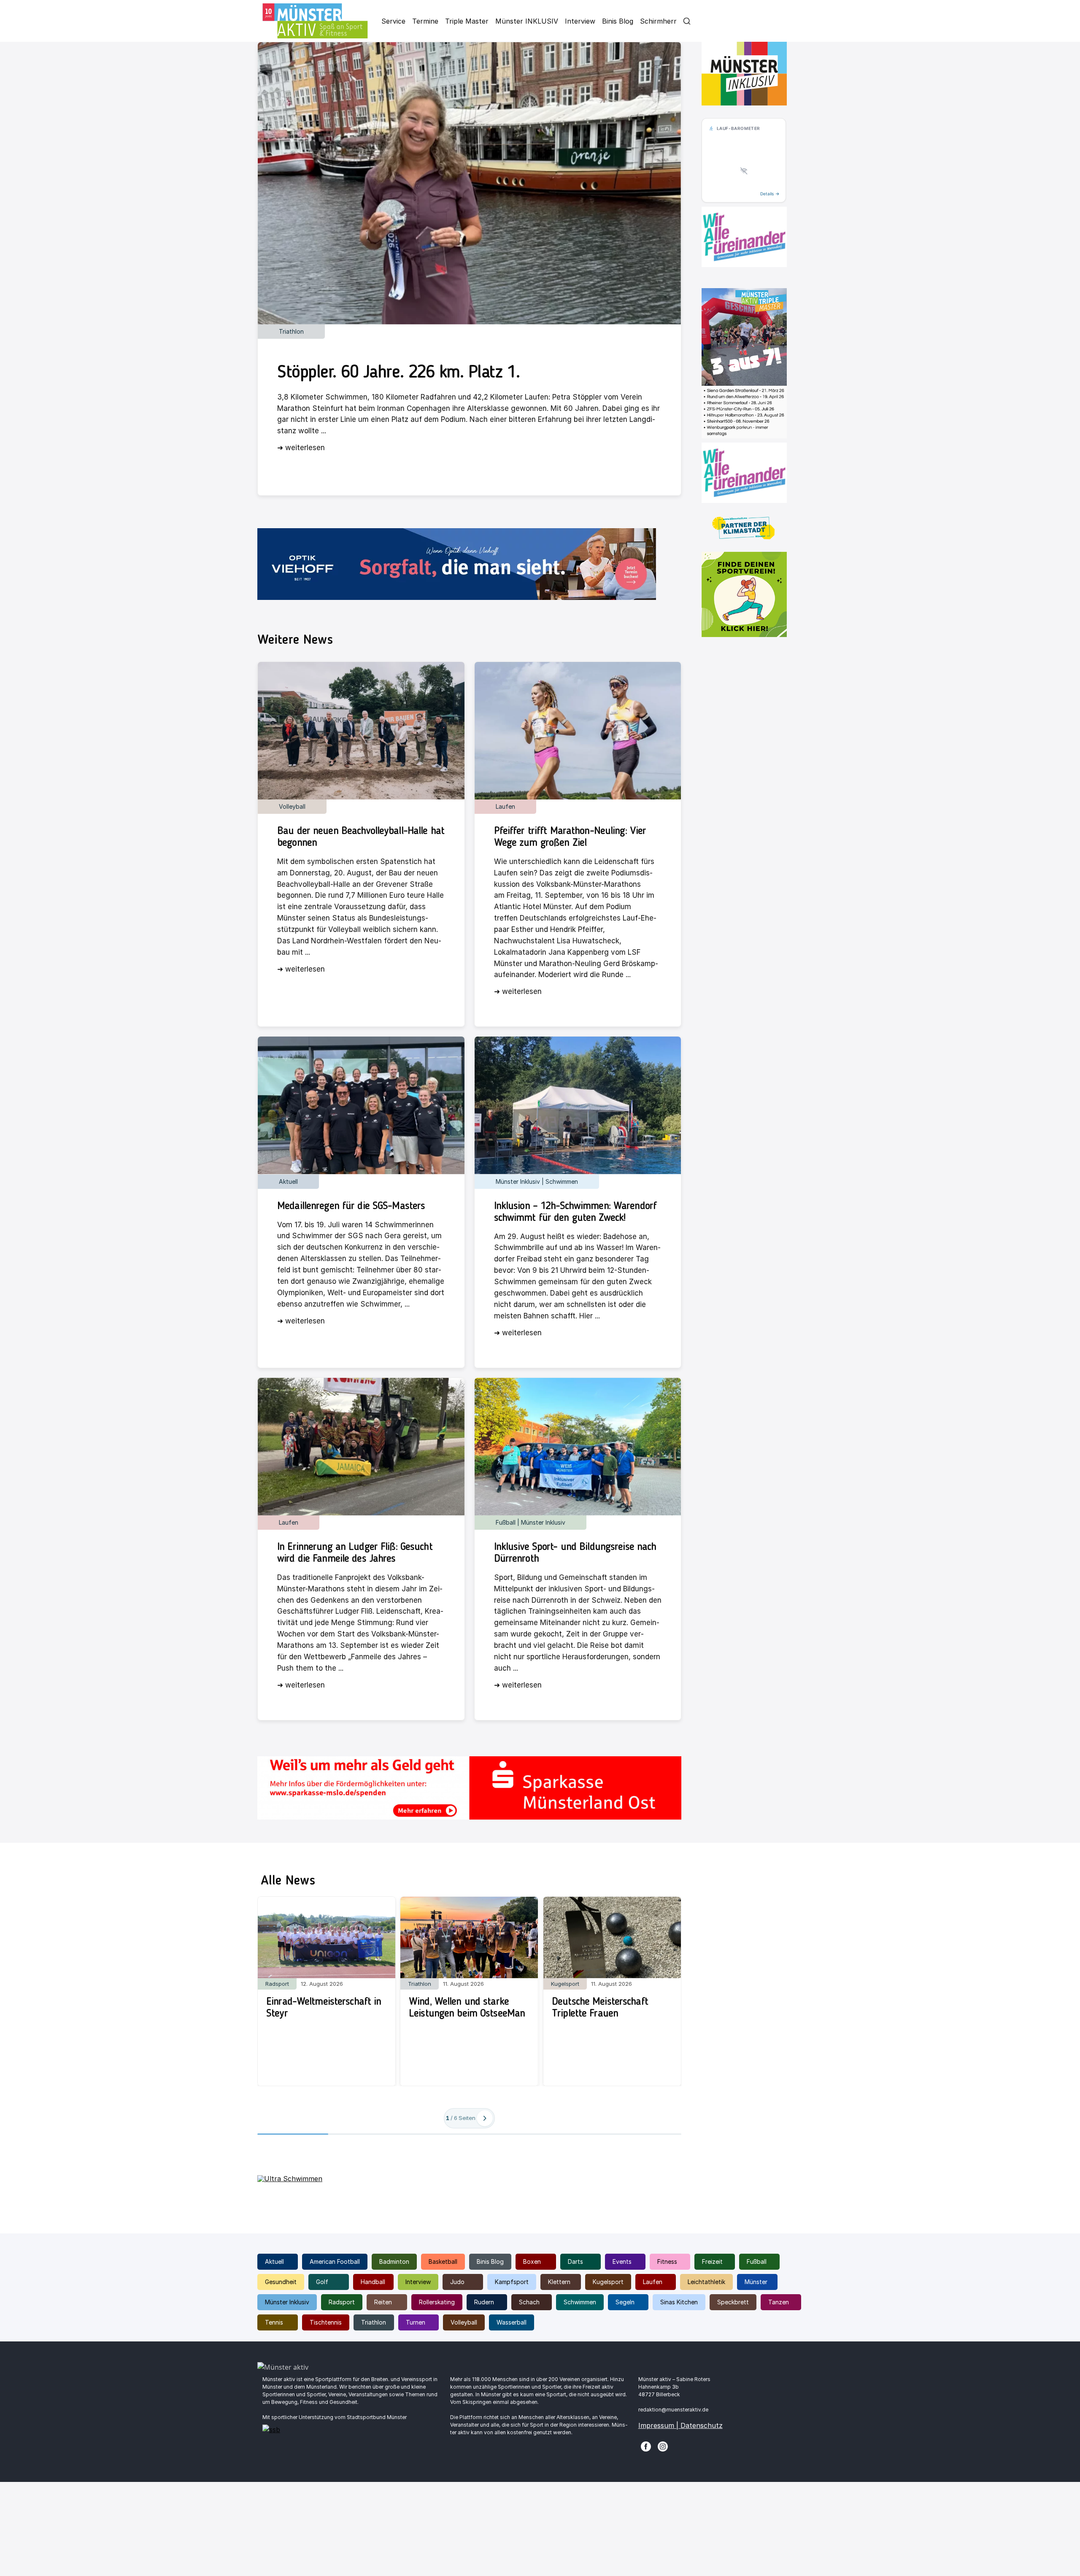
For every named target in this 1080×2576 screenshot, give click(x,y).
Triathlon (374, 2322)
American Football (335, 2261)
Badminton (394, 2261)
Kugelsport (608, 2282)
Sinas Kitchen (679, 2302)
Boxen (532, 2261)
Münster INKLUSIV (527, 21)
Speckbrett (733, 2302)
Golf (322, 2282)
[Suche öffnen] (687, 21)
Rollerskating (437, 2302)
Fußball (757, 2261)
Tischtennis (326, 2322)
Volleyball (464, 2322)
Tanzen (779, 2302)
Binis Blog (618, 21)
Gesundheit (281, 2282)
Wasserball (512, 2322)
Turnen (416, 2322)
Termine (425, 21)
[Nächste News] (485, 2118)
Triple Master (467, 21)
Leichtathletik (706, 2282)
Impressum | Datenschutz (680, 2425)
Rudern (484, 2302)
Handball (373, 2282)
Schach (529, 2302)
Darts (575, 2261)
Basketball (443, 2261)
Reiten (383, 2302)
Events (622, 2261)
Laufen (653, 2282)
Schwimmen (580, 2302)
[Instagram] (663, 2446)
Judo (457, 2282)
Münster (756, 2282)
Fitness (667, 2261)
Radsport (342, 2302)
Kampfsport (512, 2282)
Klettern (559, 2282)
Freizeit (712, 2261)
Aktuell (274, 2261)
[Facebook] (646, 2446)
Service (393, 21)
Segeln (625, 2302)
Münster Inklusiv (287, 2302)
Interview (580, 21)
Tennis (274, 2322)
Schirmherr (658, 21)
